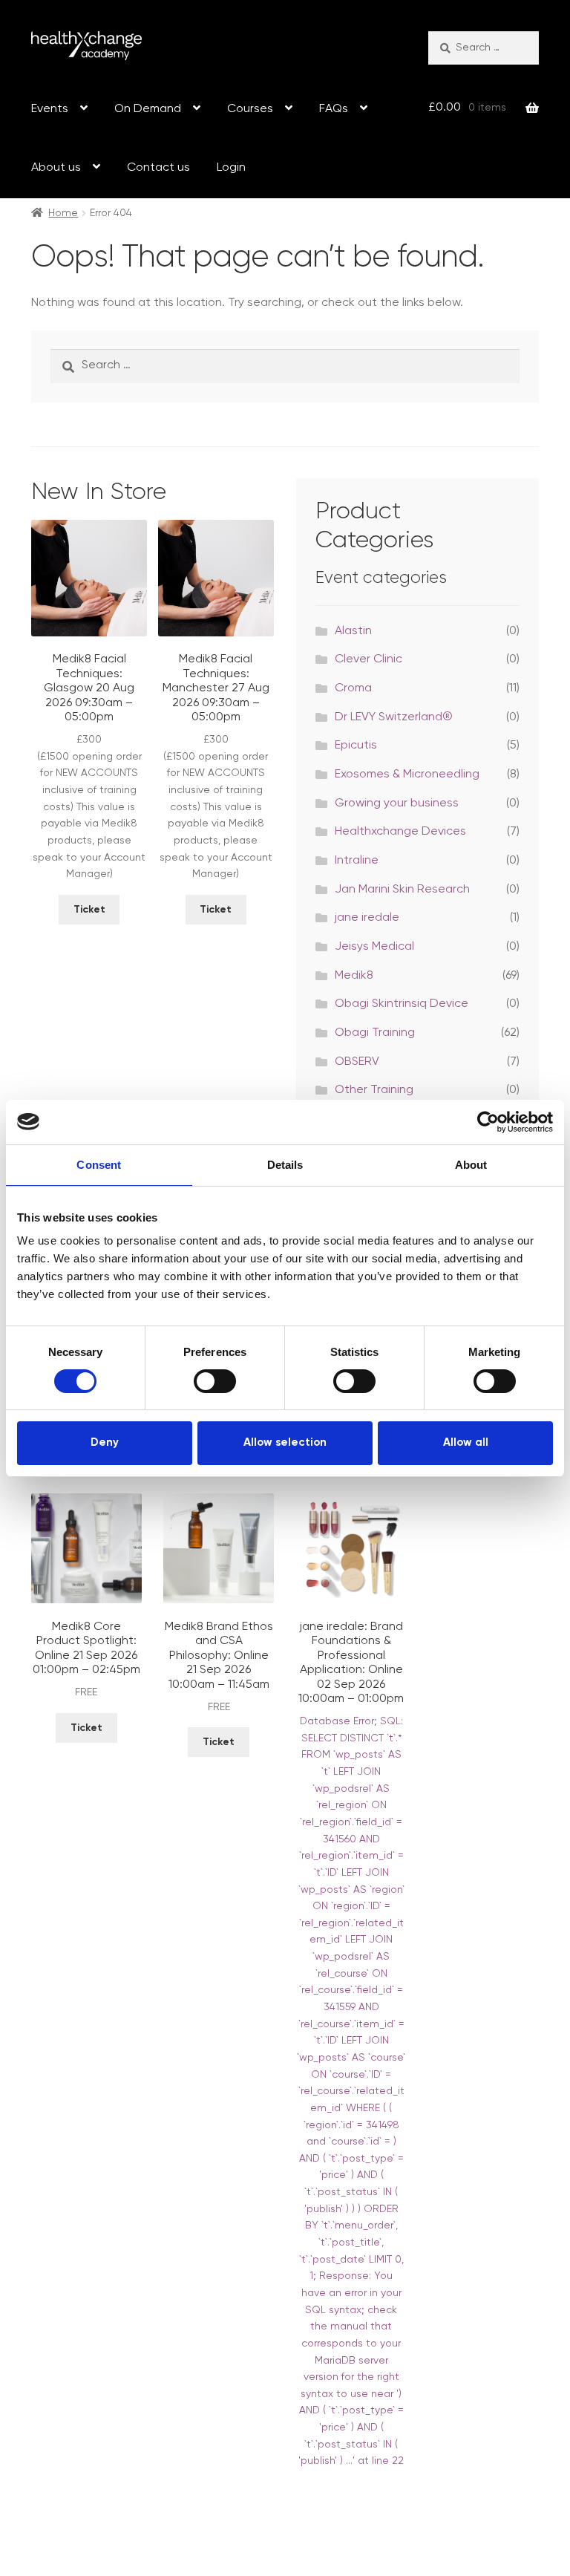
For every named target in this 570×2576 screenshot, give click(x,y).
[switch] (215, 1381)
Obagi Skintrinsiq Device (402, 1004)
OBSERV (357, 1062)
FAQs (334, 109)
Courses (250, 109)
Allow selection (285, 1442)
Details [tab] (285, 1164)
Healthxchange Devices (400, 832)
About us (56, 168)
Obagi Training (375, 1033)
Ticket (89, 910)
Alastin (353, 631)
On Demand (148, 109)
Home (63, 213)
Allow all (466, 1442)
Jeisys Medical (374, 947)
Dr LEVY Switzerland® (394, 717)
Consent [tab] (99, 1164)
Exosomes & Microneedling (407, 775)
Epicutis (356, 746)
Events (50, 109)
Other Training (374, 1090)
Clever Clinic (368, 659)
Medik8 (354, 976)
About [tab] (471, 1164)
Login (231, 168)
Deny (105, 1442)
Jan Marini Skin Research (402, 890)
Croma (353, 688)
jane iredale (367, 918)
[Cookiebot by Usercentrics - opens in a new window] (488, 1121)
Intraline (357, 861)
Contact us (158, 168)
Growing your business (397, 803)
